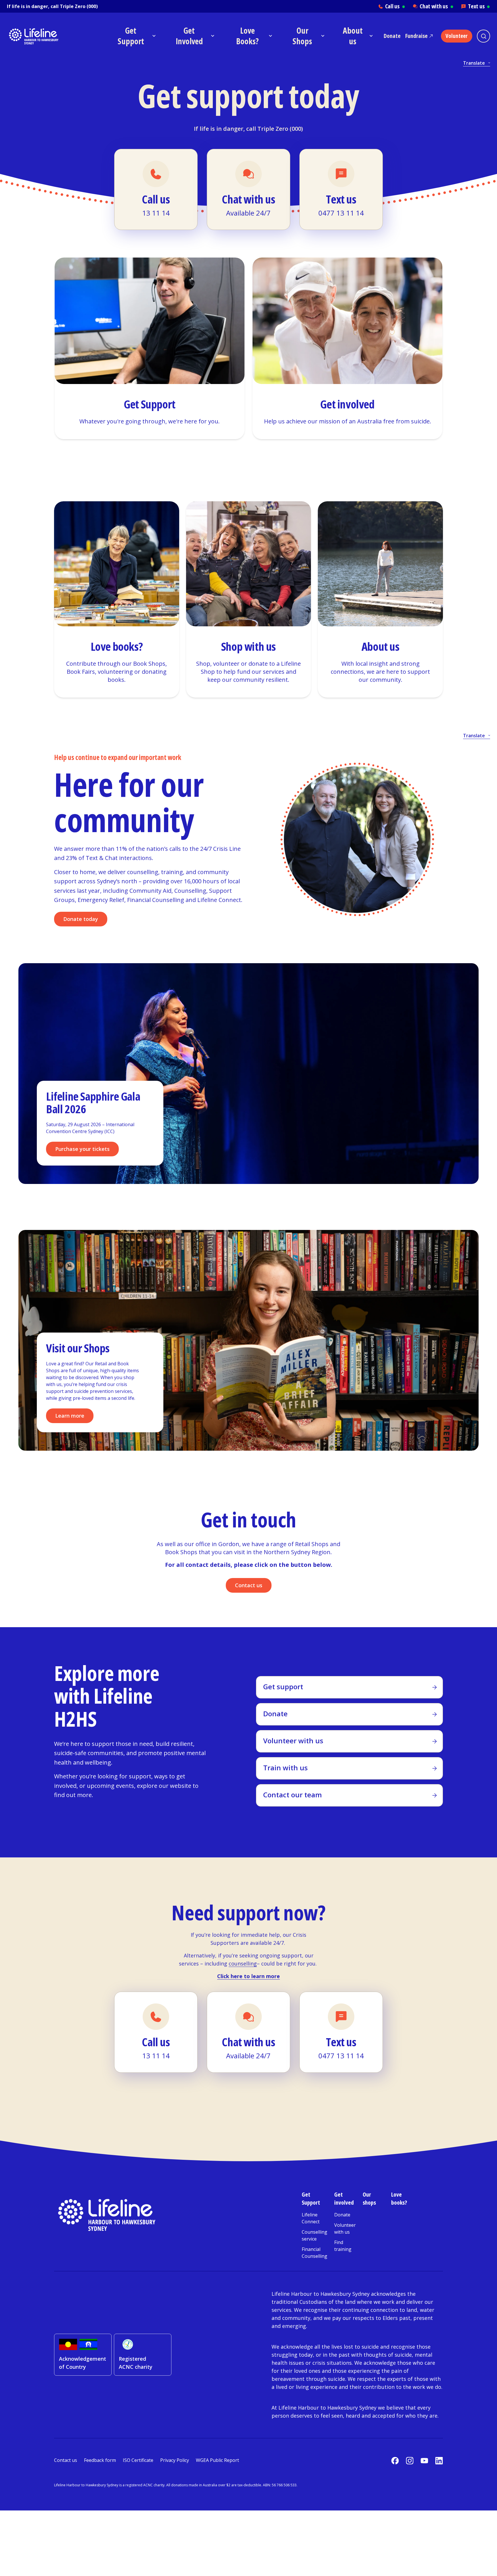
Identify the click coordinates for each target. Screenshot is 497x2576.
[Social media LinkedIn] (439, 2461)
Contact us (249, 1585)
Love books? (399, 2198)
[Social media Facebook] (395, 2461)
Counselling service (315, 2235)
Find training (343, 2246)
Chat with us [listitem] (436, 6)
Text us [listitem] (479, 6)
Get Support (311, 2198)
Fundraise (416, 36)
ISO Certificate (138, 2460)
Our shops (369, 2198)
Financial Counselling (315, 2253)
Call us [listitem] (395, 6)
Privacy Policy (175, 2460)
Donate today (81, 919)
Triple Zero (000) (79, 6)
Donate (392, 36)
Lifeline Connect (311, 2218)
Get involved (344, 2198)
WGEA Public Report (217, 2460)
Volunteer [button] (457, 36)
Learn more (70, 1416)
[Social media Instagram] (410, 2461)
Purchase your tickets (82, 1149)
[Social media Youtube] (424, 2461)
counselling (243, 1963)
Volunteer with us (345, 2228)
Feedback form (100, 2460)
